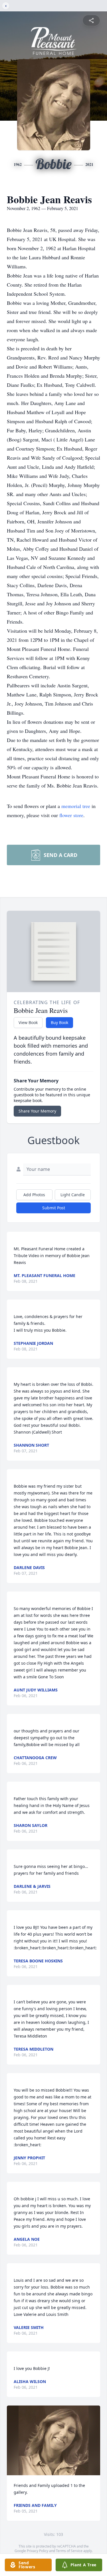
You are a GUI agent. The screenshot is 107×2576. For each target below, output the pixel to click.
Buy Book (59, 1022)
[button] (53, 2440)
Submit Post (54, 1208)
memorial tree (76, 806)
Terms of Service (69, 2551)
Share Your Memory (37, 1111)
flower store (71, 815)
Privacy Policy (38, 2551)
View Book (28, 1022)
